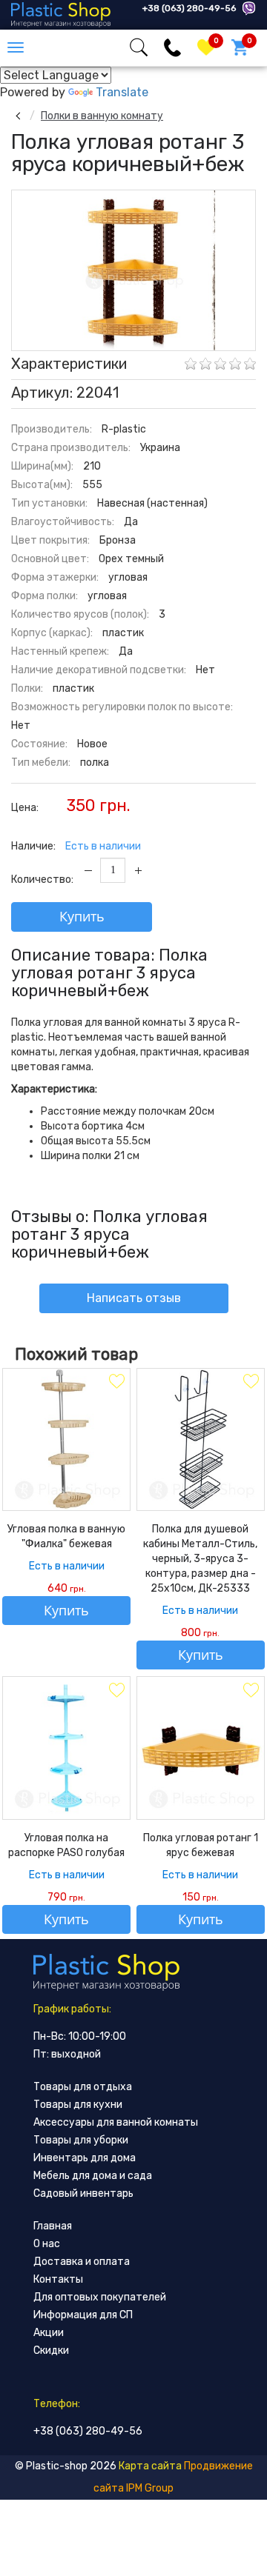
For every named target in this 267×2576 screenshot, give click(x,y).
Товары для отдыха (83, 2087)
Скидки (51, 2350)
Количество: (42, 880)
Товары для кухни (78, 2105)
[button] (242, 204)
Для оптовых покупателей (100, 2297)
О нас (47, 2244)
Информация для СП (83, 2315)
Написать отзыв (134, 1298)
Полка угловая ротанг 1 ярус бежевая (201, 1845)
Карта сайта (150, 2466)
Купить (82, 916)
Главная (53, 2226)
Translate (122, 92)
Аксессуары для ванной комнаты (116, 2122)
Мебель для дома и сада (93, 2176)
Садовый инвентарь (83, 2193)
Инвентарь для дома (85, 2158)
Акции (49, 2333)
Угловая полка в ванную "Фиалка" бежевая (66, 1536)
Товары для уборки (81, 2140)
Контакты (58, 2279)
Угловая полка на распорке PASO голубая (66, 1845)
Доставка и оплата (82, 2262)
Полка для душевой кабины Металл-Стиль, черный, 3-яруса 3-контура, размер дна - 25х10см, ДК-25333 (200, 1559)
